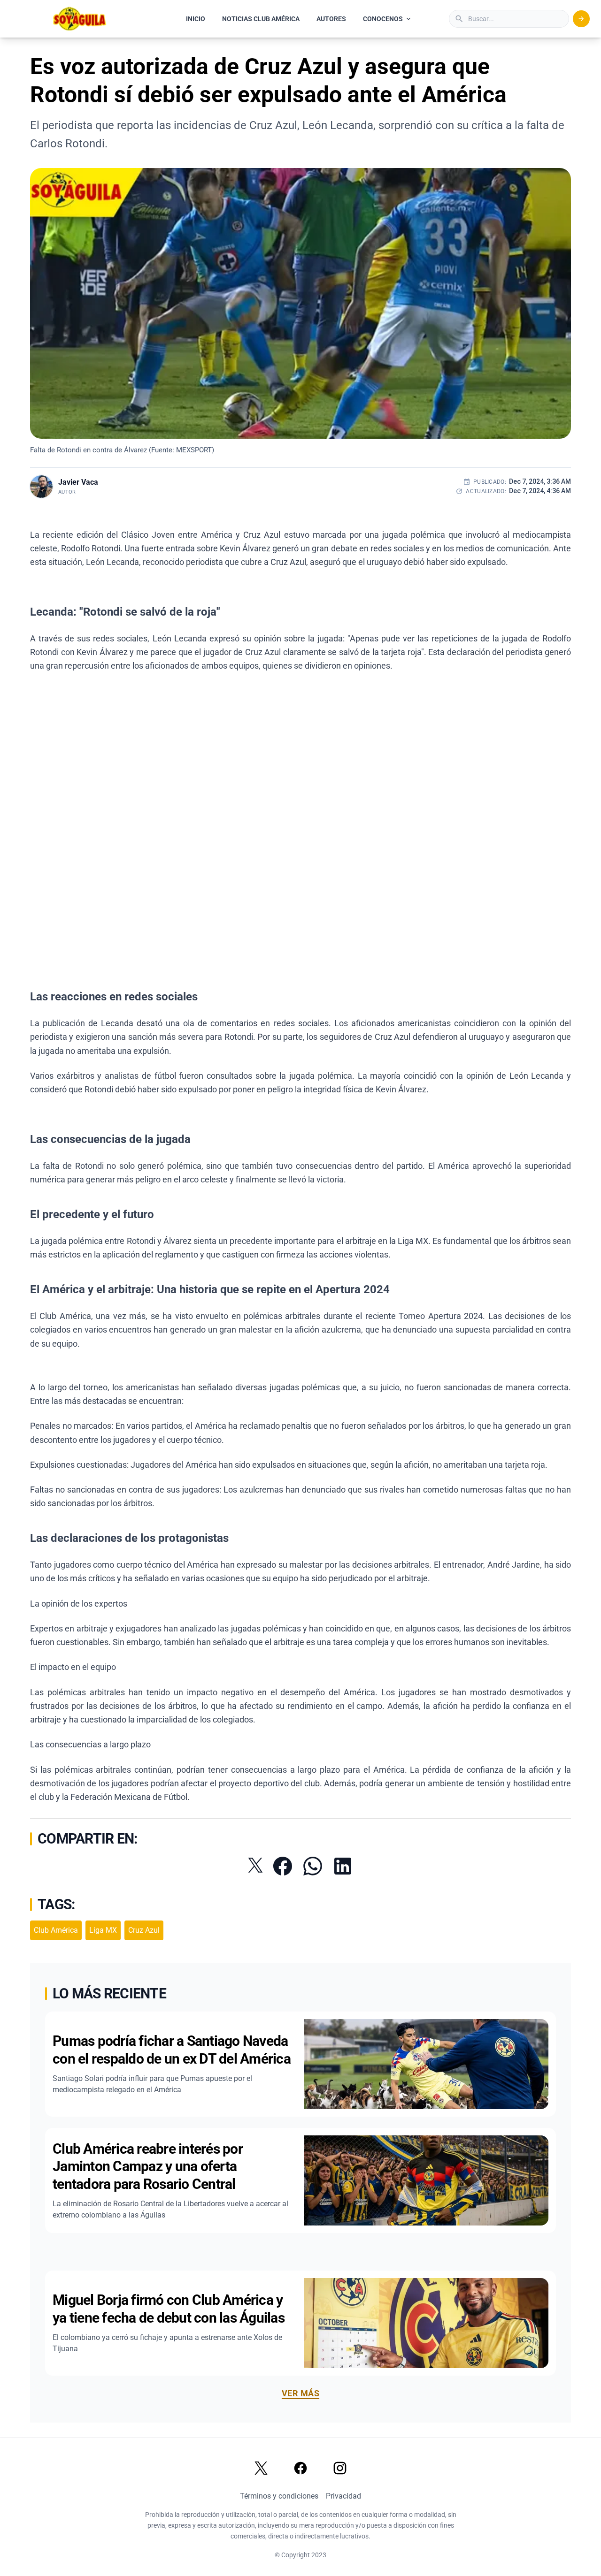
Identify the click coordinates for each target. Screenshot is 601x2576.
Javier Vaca (78, 482)
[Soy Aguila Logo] (80, 19)
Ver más (300, 2393)
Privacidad (343, 2496)
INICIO (196, 19)
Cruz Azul (144, 1930)
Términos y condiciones (279, 2496)
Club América (56, 1930)
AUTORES (331, 19)
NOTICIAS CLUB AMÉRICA (261, 19)
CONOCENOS (383, 19)
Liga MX (103, 1930)
